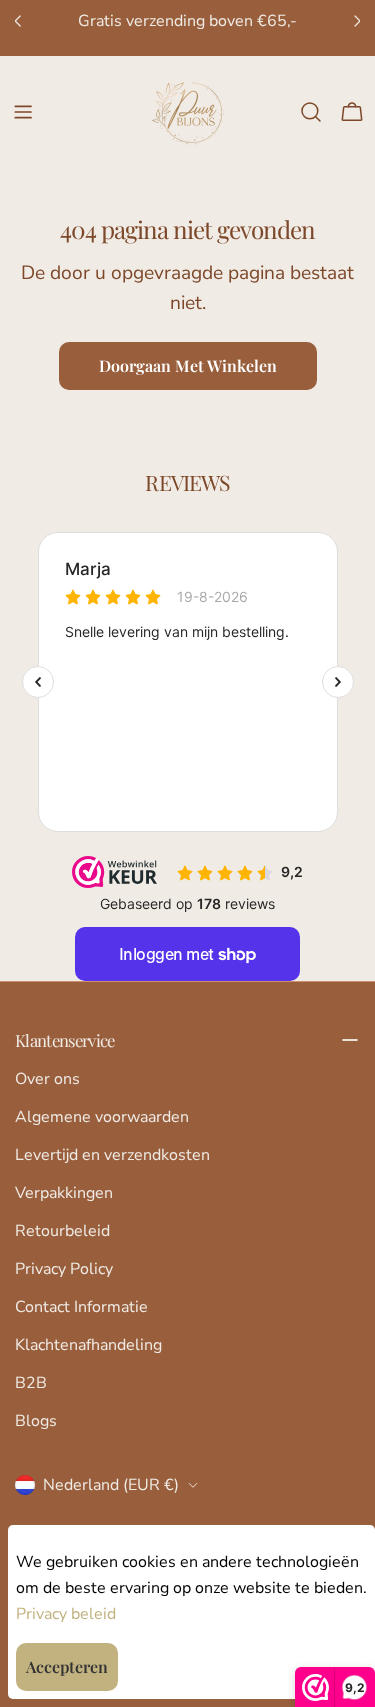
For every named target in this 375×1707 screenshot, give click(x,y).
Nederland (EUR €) (111, 1485)
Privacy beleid (66, 1614)
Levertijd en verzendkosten (112, 1155)
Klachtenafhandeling (88, 1345)
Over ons (47, 1079)
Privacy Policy (64, 1269)
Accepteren (67, 1666)
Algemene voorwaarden (102, 1117)
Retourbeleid (62, 1231)
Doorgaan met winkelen (188, 365)
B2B (31, 1383)
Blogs (36, 1421)
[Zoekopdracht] (311, 112)
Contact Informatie (81, 1307)
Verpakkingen (64, 1193)
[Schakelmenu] (23, 112)
